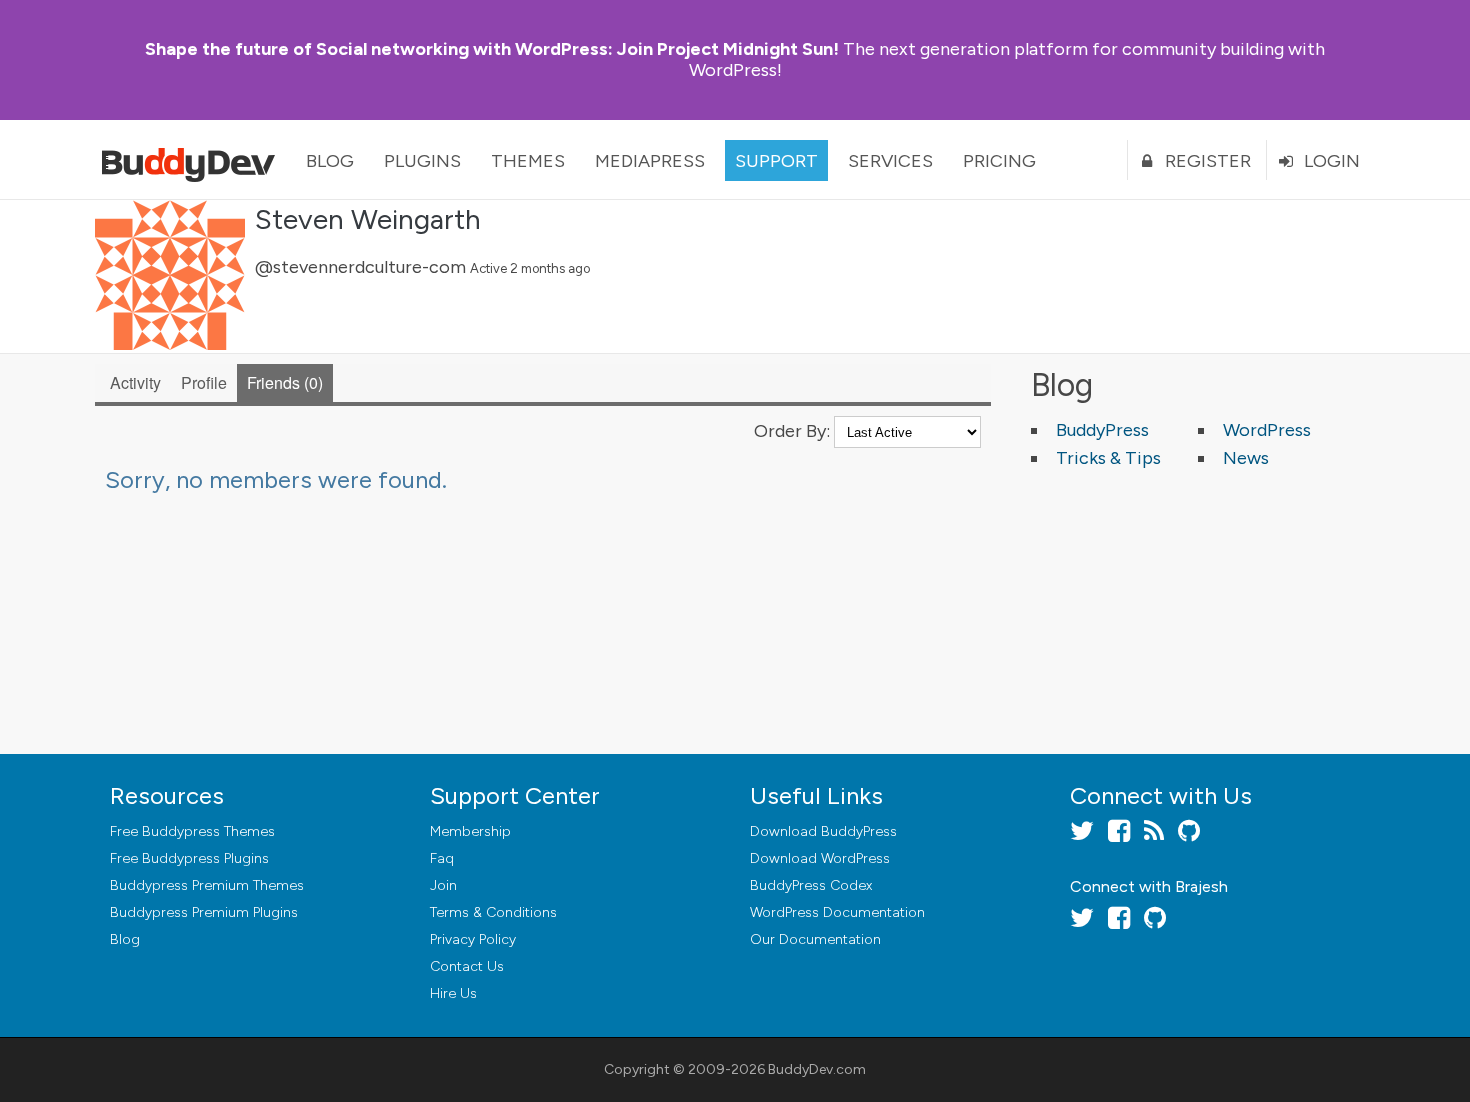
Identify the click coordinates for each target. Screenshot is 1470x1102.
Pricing (999, 161)
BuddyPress (1102, 430)
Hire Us (453, 993)
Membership (470, 831)
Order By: (792, 431)
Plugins (422, 161)
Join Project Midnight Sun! (492, 49)
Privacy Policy (473, 939)
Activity (135, 382)
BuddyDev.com (817, 1069)
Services (890, 161)
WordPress (1267, 430)
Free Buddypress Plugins (189, 858)
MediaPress (650, 161)
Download (823, 831)
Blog (330, 161)
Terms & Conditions (493, 912)
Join (443, 885)
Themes (528, 161)
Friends (282, 382)
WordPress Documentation (837, 912)
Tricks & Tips (1108, 458)
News (1246, 458)
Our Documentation (815, 939)
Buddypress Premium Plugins (204, 912)
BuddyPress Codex (811, 885)
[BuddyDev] (193, 160)
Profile (204, 382)
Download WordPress (820, 858)
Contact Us (467, 966)
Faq (442, 858)
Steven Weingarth (368, 219)
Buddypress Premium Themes (207, 885)
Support (776, 161)
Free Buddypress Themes (192, 831)
